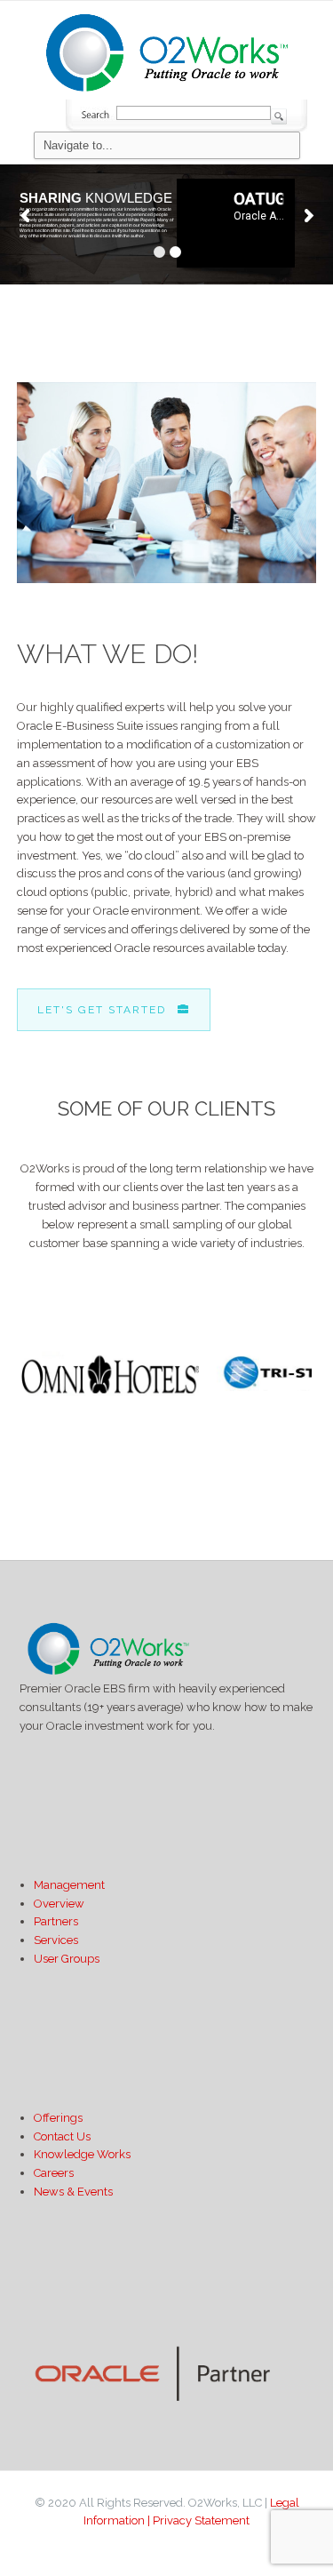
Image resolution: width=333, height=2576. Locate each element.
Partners (56, 1921)
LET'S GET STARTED (102, 1010)
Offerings (58, 2118)
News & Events (73, 2192)
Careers (54, 2173)
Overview (59, 1904)
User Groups (67, 1959)
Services (56, 1940)
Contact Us (62, 2136)
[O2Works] (167, 50)
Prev (40, 1404)
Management (69, 1885)
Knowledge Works (82, 2154)
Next (293, 1404)
